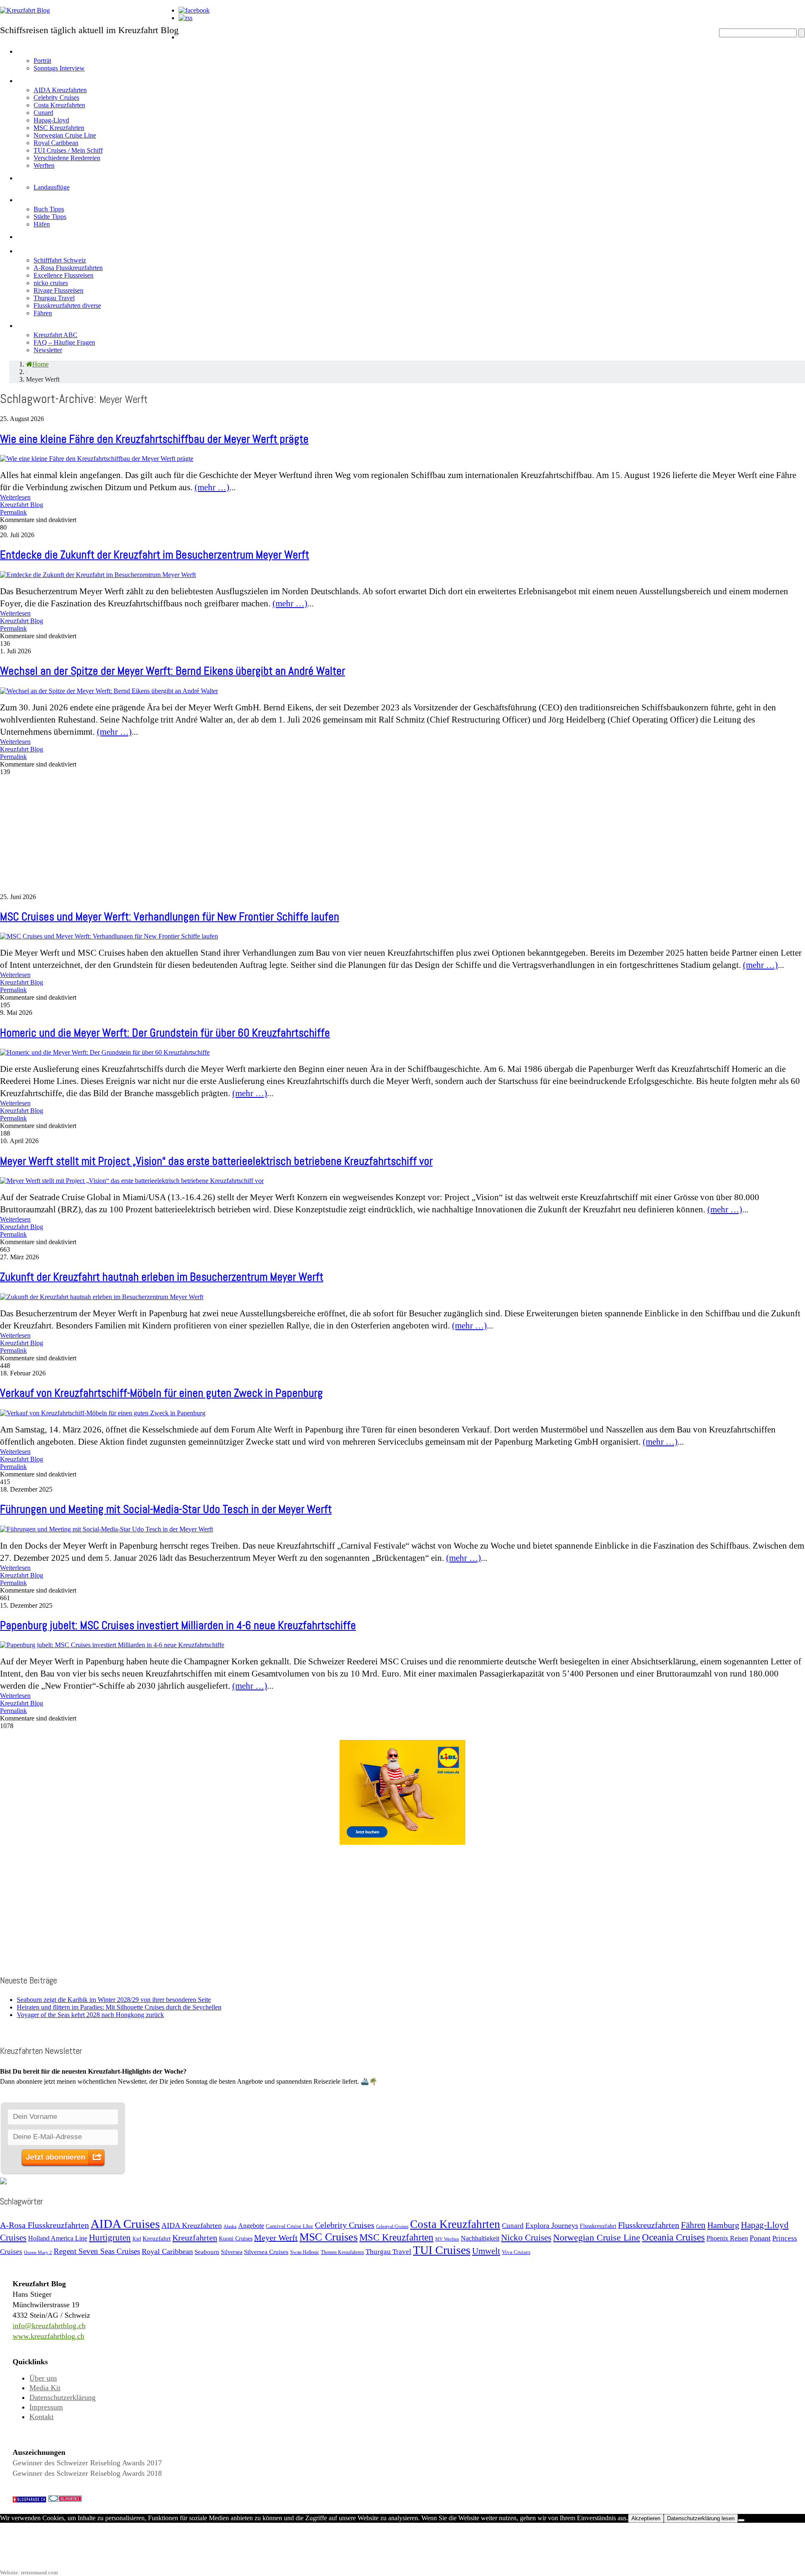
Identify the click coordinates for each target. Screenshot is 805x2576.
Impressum (46, 2407)
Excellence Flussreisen (64, 275)
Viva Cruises (516, 2252)
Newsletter (48, 350)
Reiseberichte (48, 235)
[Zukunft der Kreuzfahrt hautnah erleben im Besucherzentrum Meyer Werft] (102, 1297)
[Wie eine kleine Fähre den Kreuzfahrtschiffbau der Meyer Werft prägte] (97, 459)
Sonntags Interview (59, 68)
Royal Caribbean (56, 143)
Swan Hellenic (305, 2252)
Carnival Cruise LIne (290, 2226)
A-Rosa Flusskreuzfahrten (68, 268)
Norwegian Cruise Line (65, 135)
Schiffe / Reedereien (63, 79)
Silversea (232, 2252)
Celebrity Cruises (56, 97)
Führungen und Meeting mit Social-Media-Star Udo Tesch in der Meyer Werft (166, 1509)
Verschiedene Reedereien (67, 158)
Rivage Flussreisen (58, 290)
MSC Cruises (328, 2237)
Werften (44, 165)
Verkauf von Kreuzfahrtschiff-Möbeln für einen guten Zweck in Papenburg (161, 1393)
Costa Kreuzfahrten (59, 105)
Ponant (760, 2238)
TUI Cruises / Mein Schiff (68, 150)
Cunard (43, 113)
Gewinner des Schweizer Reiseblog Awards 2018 (87, 2473)
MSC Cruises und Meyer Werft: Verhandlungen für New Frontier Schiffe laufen (170, 917)
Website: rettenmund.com (29, 2572)
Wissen (33, 324)
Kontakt (42, 2417)
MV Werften (447, 2239)
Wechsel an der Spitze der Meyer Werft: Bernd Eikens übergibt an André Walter (173, 671)
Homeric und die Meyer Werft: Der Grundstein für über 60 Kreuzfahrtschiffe (165, 1033)
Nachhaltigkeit (480, 2238)
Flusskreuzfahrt (598, 2226)
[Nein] (741, 2520)
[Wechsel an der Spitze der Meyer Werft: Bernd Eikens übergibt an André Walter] (109, 691)
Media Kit (45, 2388)
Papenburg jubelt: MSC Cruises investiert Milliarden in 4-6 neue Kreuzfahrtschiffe (178, 1625)
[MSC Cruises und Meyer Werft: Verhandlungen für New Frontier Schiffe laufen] (109, 936)
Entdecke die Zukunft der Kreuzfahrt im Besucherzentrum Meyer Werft (155, 555)
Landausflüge (52, 187)
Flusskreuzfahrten (57, 249)
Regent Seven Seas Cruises (97, 2251)
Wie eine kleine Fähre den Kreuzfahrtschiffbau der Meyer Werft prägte (154, 439)
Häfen (42, 224)
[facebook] (194, 10)
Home (191, 35)
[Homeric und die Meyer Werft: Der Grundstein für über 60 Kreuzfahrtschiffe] (105, 1052)
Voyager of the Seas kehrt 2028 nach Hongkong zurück (90, 2015)
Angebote (38, 176)
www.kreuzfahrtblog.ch (48, 2336)
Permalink (13, 512)
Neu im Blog (43, 198)
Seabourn (207, 2252)
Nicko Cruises (526, 2238)
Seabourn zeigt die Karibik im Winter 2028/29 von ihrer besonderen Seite (114, 2000)
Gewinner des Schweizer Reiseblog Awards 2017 (87, 2463)
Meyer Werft (276, 2238)
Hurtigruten (110, 2238)
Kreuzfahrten (195, 2238)
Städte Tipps (50, 217)
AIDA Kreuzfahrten (60, 90)
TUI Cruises (442, 2250)
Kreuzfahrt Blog (22, 505)
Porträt (42, 61)
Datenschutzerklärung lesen (701, 2518)
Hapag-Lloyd (51, 120)
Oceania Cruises (673, 2237)
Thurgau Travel (54, 298)
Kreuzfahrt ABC (56, 335)
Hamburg (723, 2225)
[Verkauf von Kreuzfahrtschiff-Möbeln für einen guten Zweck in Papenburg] (103, 1413)
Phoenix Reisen (727, 2238)
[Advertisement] (252, 834)
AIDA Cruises (125, 2224)
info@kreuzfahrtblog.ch (49, 2326)
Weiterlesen (15, 497)
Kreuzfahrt (157, 2238)
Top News (200, 50)
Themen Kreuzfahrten (342, 2252)
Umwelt (486, 2251)
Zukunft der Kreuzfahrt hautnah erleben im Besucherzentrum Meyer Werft (162, 1277)
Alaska (230, 2226)
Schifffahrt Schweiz (60, 260)
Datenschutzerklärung (62, 2397)
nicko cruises (51, 283)
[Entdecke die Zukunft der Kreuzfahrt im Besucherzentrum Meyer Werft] (98, 575)
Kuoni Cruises (236, 2238)
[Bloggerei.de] (65, 2499)
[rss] (186, 18)
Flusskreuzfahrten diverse (67, 305)
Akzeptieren (646, 2518)
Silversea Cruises (266, 2252)
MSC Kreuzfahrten (59, 128)
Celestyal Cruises (392, 2226)
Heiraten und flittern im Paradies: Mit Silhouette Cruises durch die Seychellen (119, 2007)
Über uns (43, 2378)
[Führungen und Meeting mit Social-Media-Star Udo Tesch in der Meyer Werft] (106, 1529)
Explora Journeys (552, 2225)
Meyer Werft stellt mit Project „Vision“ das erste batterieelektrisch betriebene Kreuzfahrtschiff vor (216, 1161)
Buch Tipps (49, 209)
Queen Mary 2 (38, 2252)
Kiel (137, 2239)
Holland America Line (58, 2238)
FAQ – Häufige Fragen (64, 342)
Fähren (43, 313)
